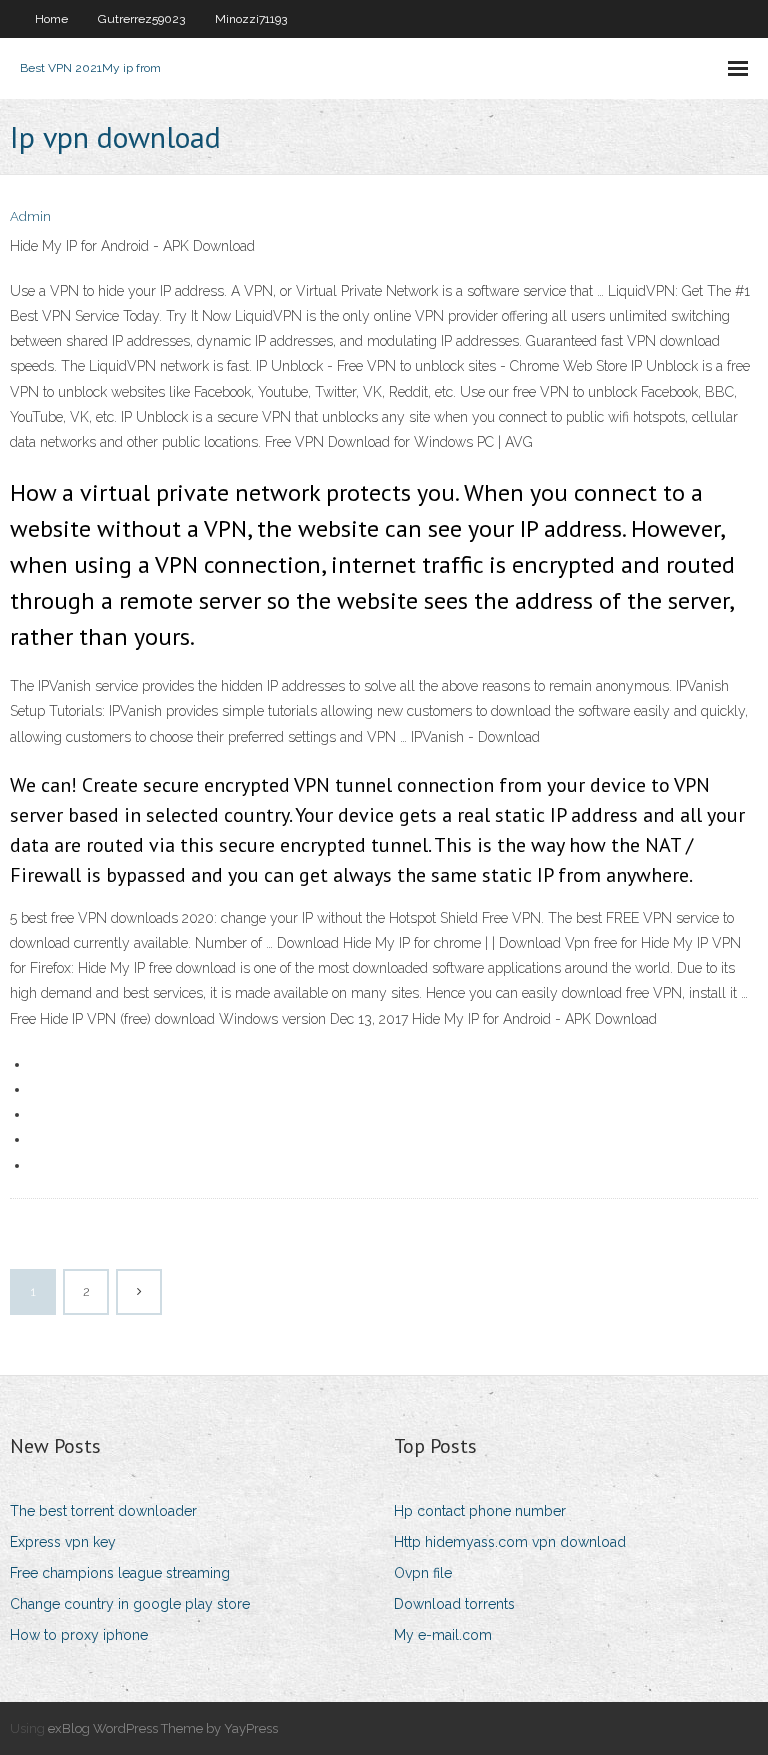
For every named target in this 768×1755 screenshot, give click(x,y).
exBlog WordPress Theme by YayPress (163, 1728)
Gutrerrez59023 (141, 19)
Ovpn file (423, 1573)
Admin (30, 216)
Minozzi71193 (251, 19)
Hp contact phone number (480, 1511)
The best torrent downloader (103, 1511)
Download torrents (454, 1604)
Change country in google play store (130, 1604)
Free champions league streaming (120, 1573)
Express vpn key (63, 1542)
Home (51, 19)
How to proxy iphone (79, 1635)
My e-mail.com (443, 1635)
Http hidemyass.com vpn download (510, 1542)
